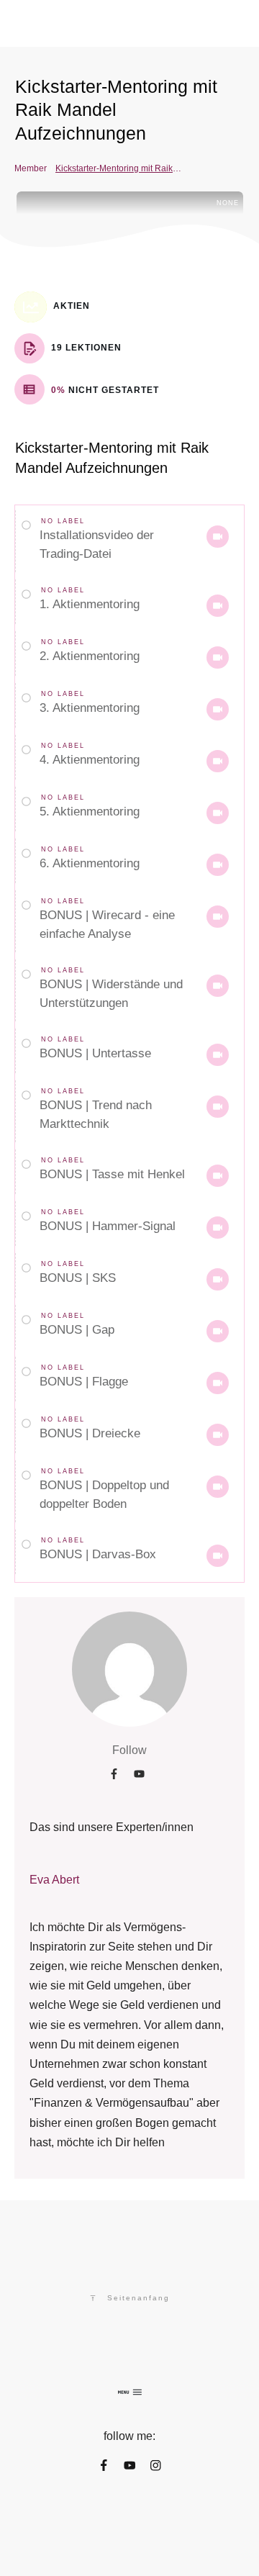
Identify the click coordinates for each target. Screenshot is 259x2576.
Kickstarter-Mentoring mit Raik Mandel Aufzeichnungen (116, 110)
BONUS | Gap (77, 1330)
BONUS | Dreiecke (90, 1433)
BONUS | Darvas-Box (98, 1554)
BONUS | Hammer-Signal (108, 1226)
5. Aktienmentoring (90, 812)
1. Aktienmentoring (90, 604)
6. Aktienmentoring (90, 863)
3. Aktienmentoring (90, 708)
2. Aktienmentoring (90, 656)
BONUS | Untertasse (95, 1053)
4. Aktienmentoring (90, 760)
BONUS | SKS (78, 1278)
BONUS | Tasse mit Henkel (112, 1174)
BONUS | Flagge (84, 1382)
